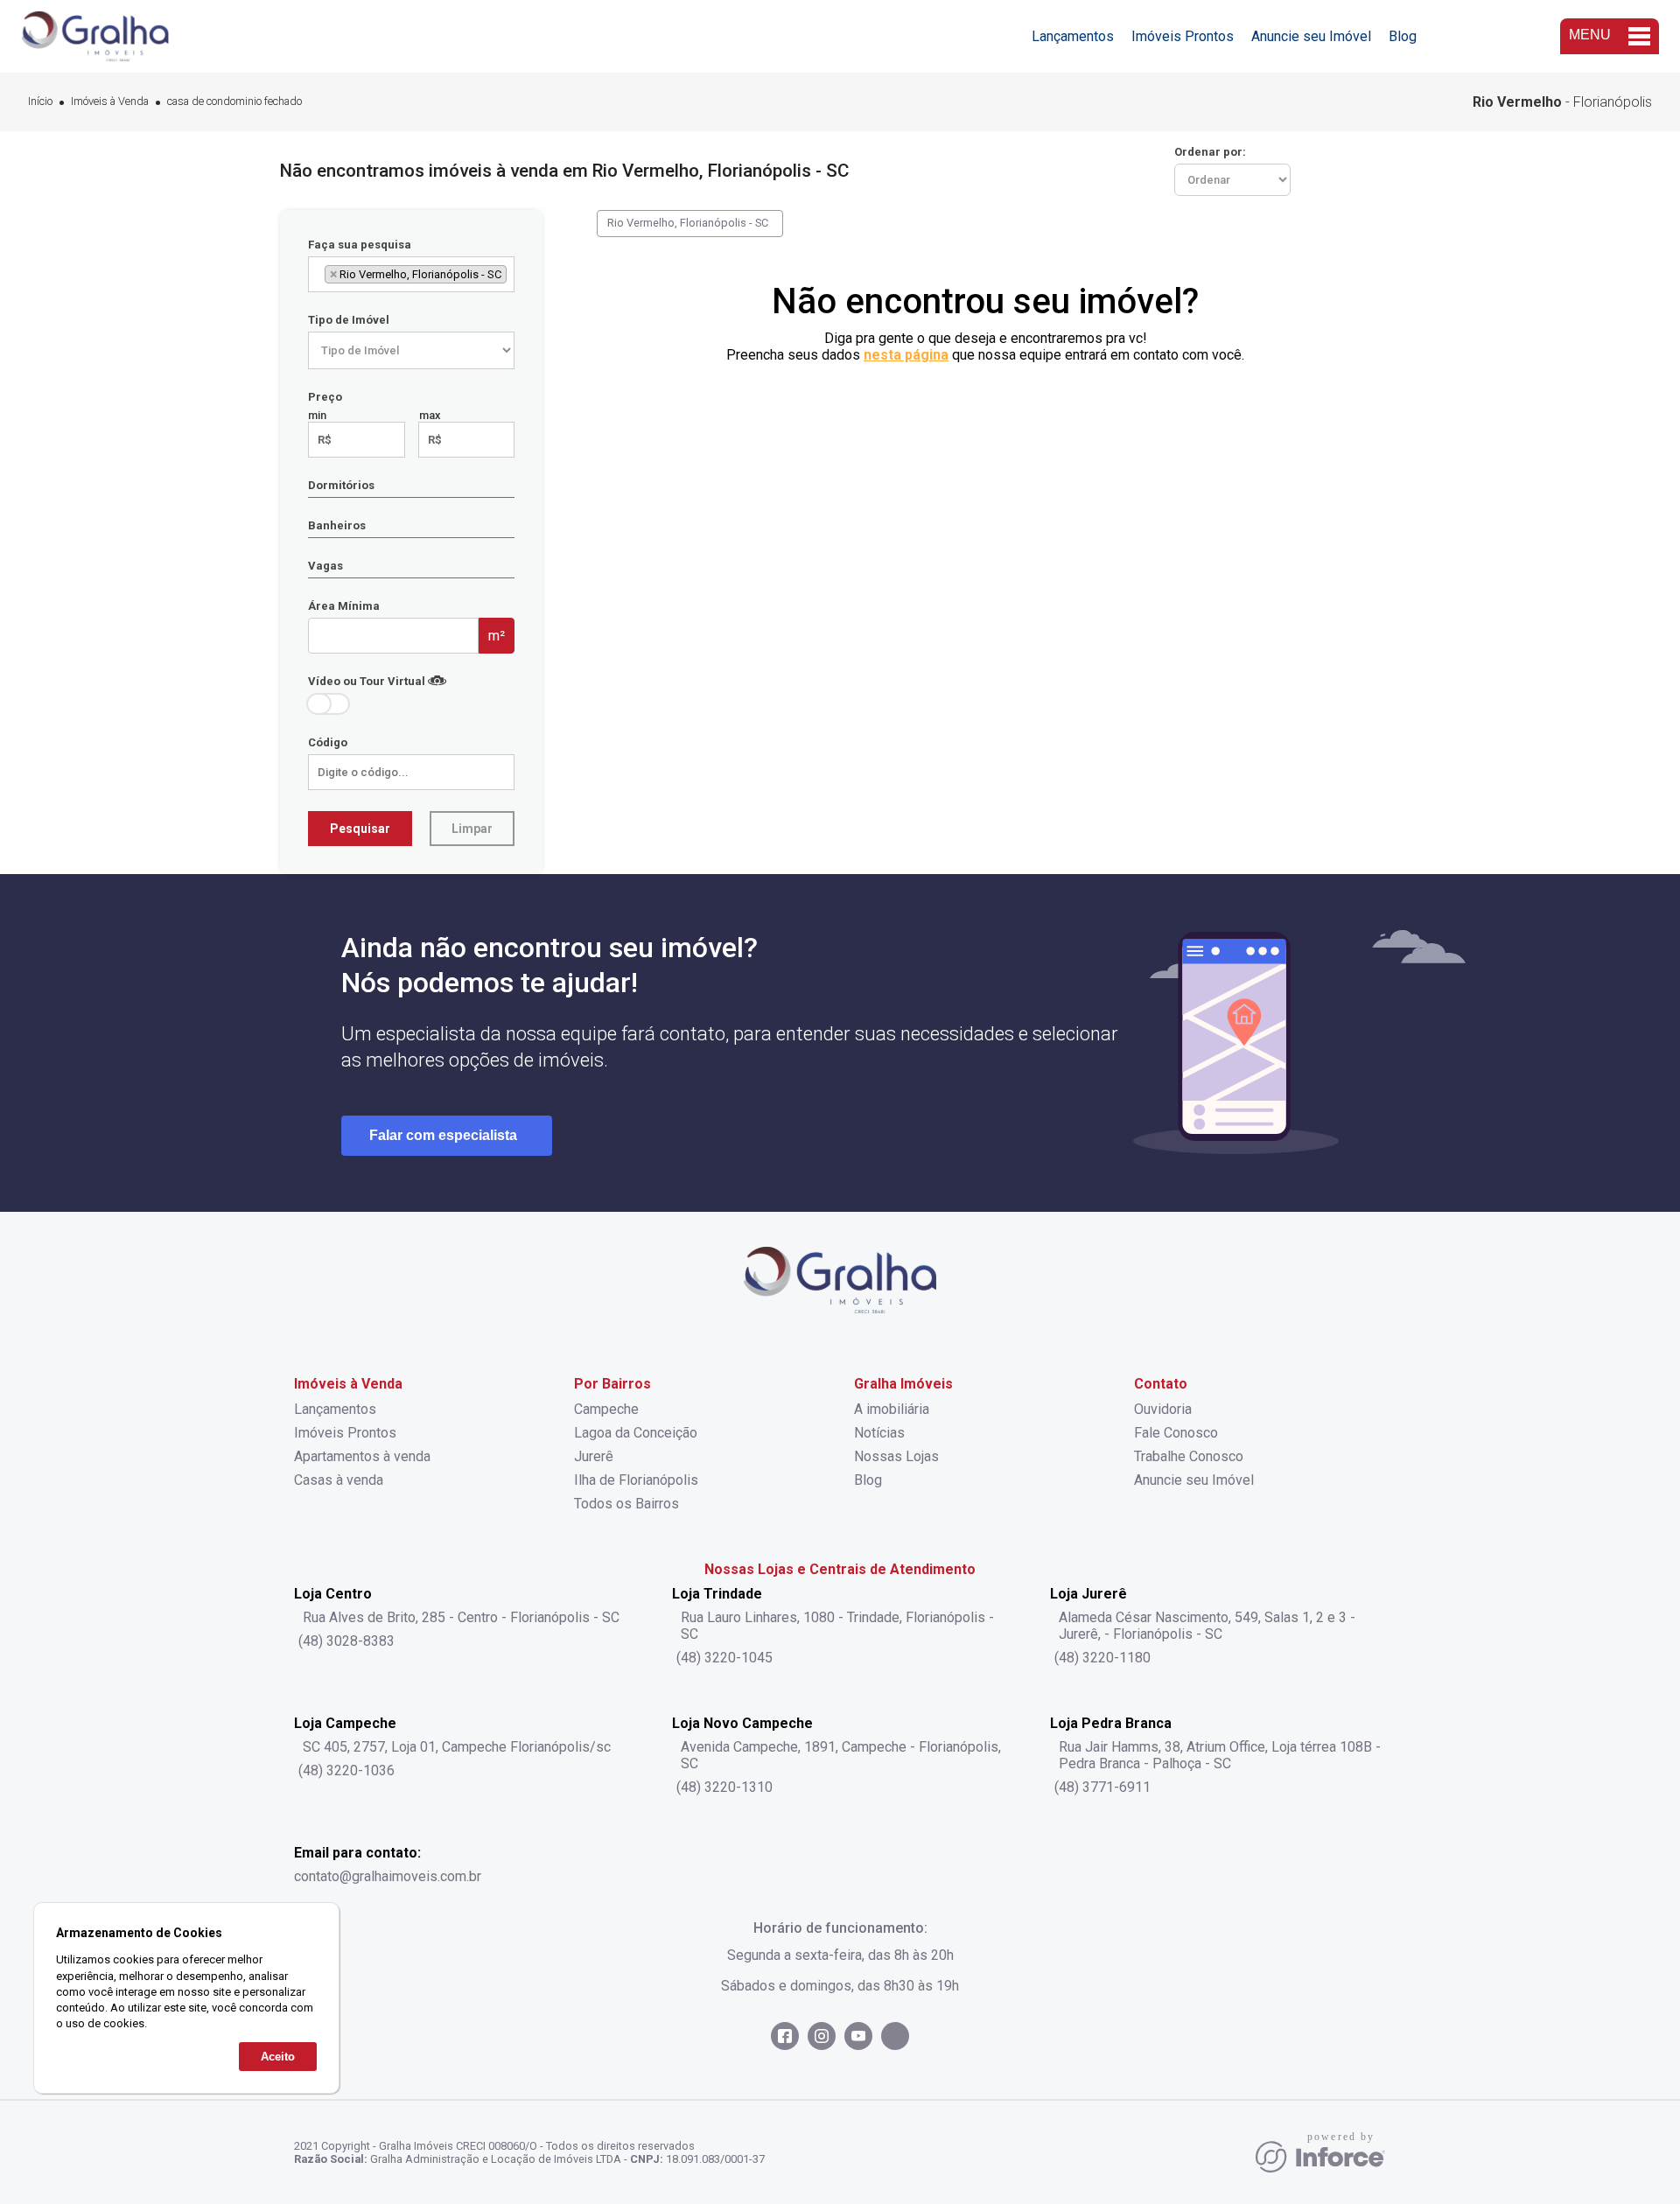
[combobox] (411, 274)
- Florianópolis (1562, 102)
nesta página (906, 355)
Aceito (278, 2057)
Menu (1590, 35)
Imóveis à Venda (110, 102)
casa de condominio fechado (234, 102)
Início (40, 102)
